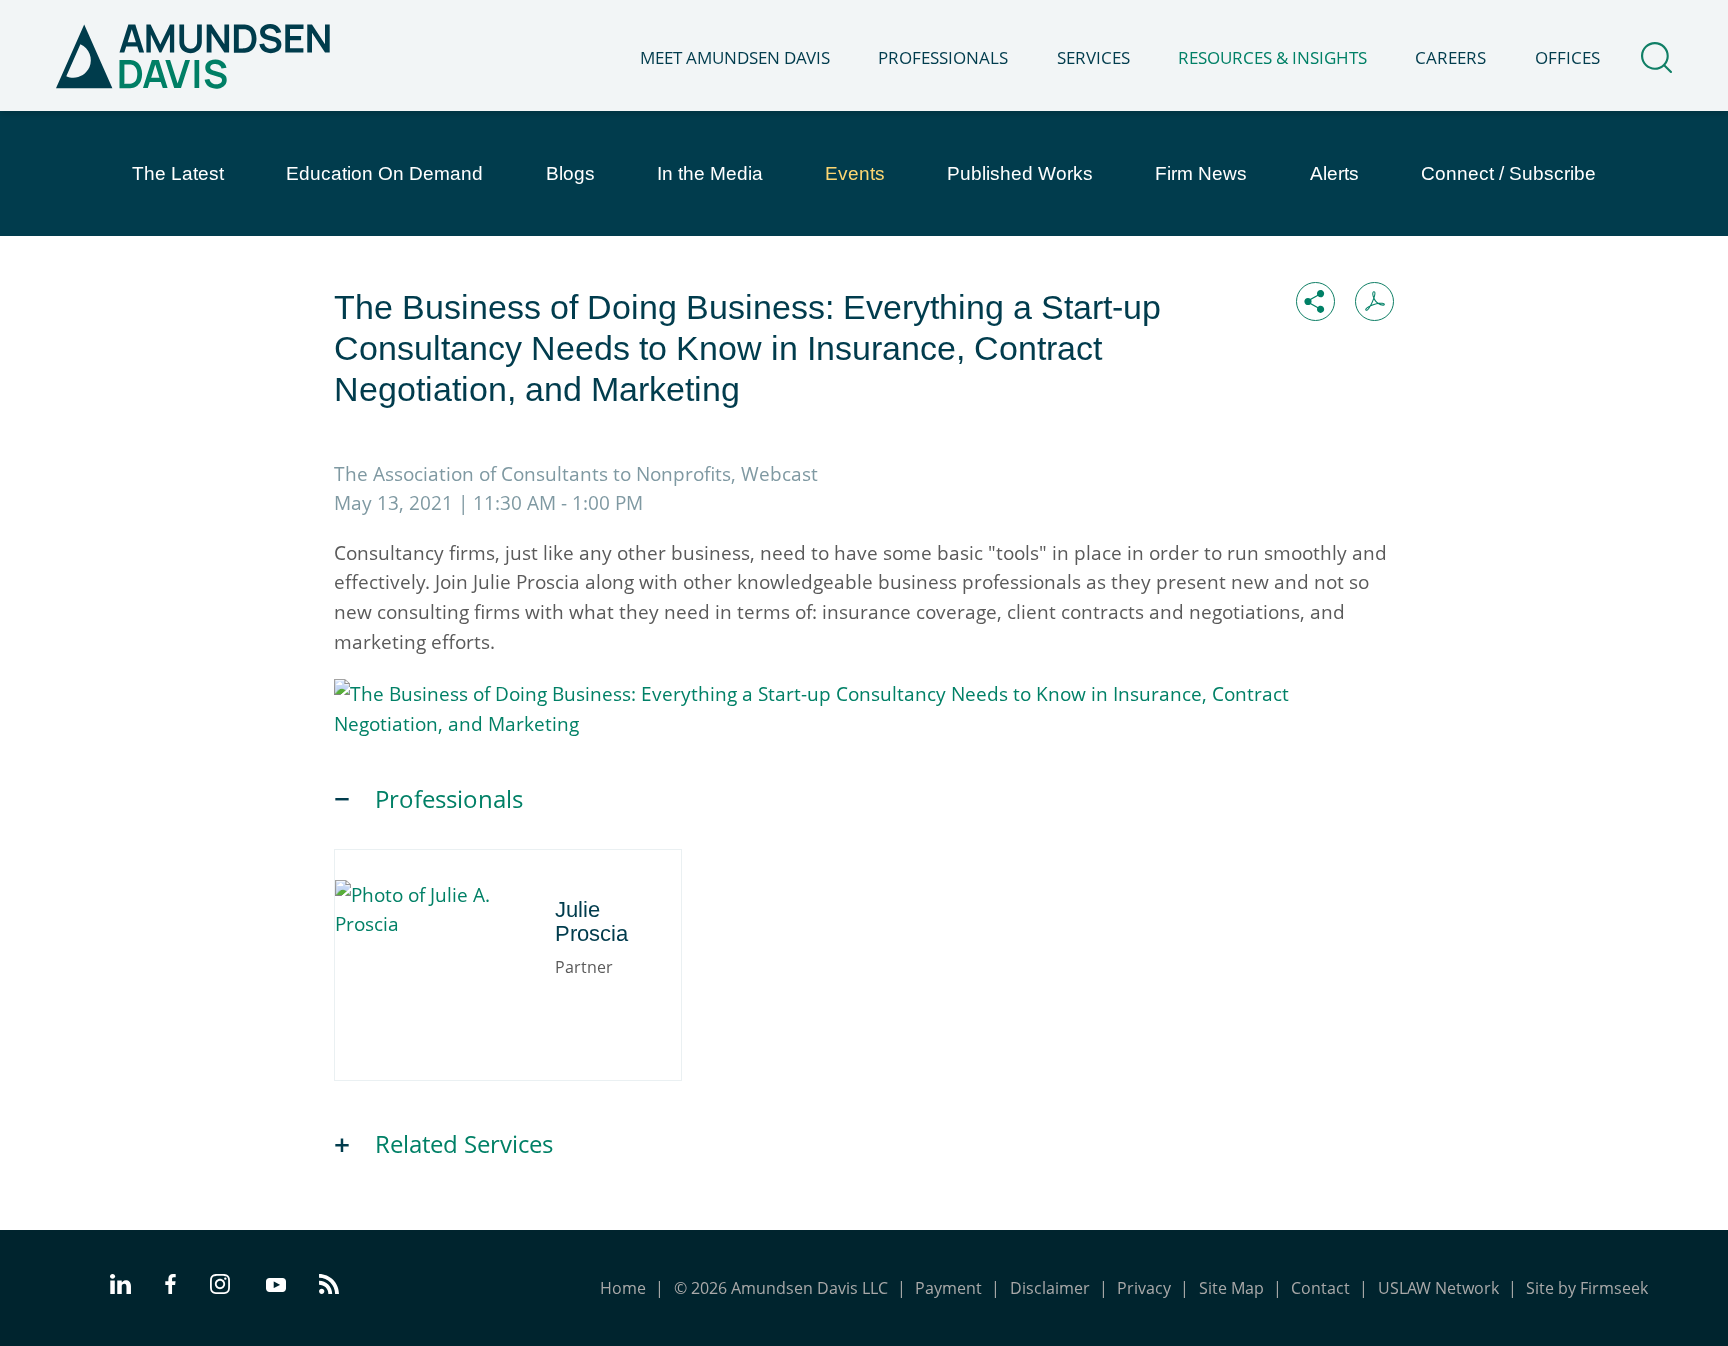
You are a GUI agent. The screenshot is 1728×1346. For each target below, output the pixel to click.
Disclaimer (1050, 1288)
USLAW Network (1438, 1288)
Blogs (570, 173)
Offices (1567, 57)
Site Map (1231, 1288)
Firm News (1201, 173)
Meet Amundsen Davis (735, 57)
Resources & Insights (1272, 57)
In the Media (710, 173)
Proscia (439, 899)
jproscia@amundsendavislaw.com (510, 1007)
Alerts (1334, 173)
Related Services (464, 1143)
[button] (1315, 301)
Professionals (943, 57)
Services (1093, 57)
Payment (948, 1288)
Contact (1320, 1288)
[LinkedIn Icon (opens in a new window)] (120, 1287)
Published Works (1020, 173)
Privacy (1144, 1288)
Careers (1450, 57)
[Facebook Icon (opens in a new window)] (170, 1287)
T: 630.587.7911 (440, 982)
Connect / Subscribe (1508, 173)
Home (623, 1288)
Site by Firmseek (1587, 1288)
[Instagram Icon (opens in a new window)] (221, 1287)
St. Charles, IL (433, 956)
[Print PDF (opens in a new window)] (1374, 301)
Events (855, 173)
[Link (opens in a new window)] (864, 723)
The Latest (178, 173)
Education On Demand (384, 173)
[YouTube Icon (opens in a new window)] (276, 1286)
